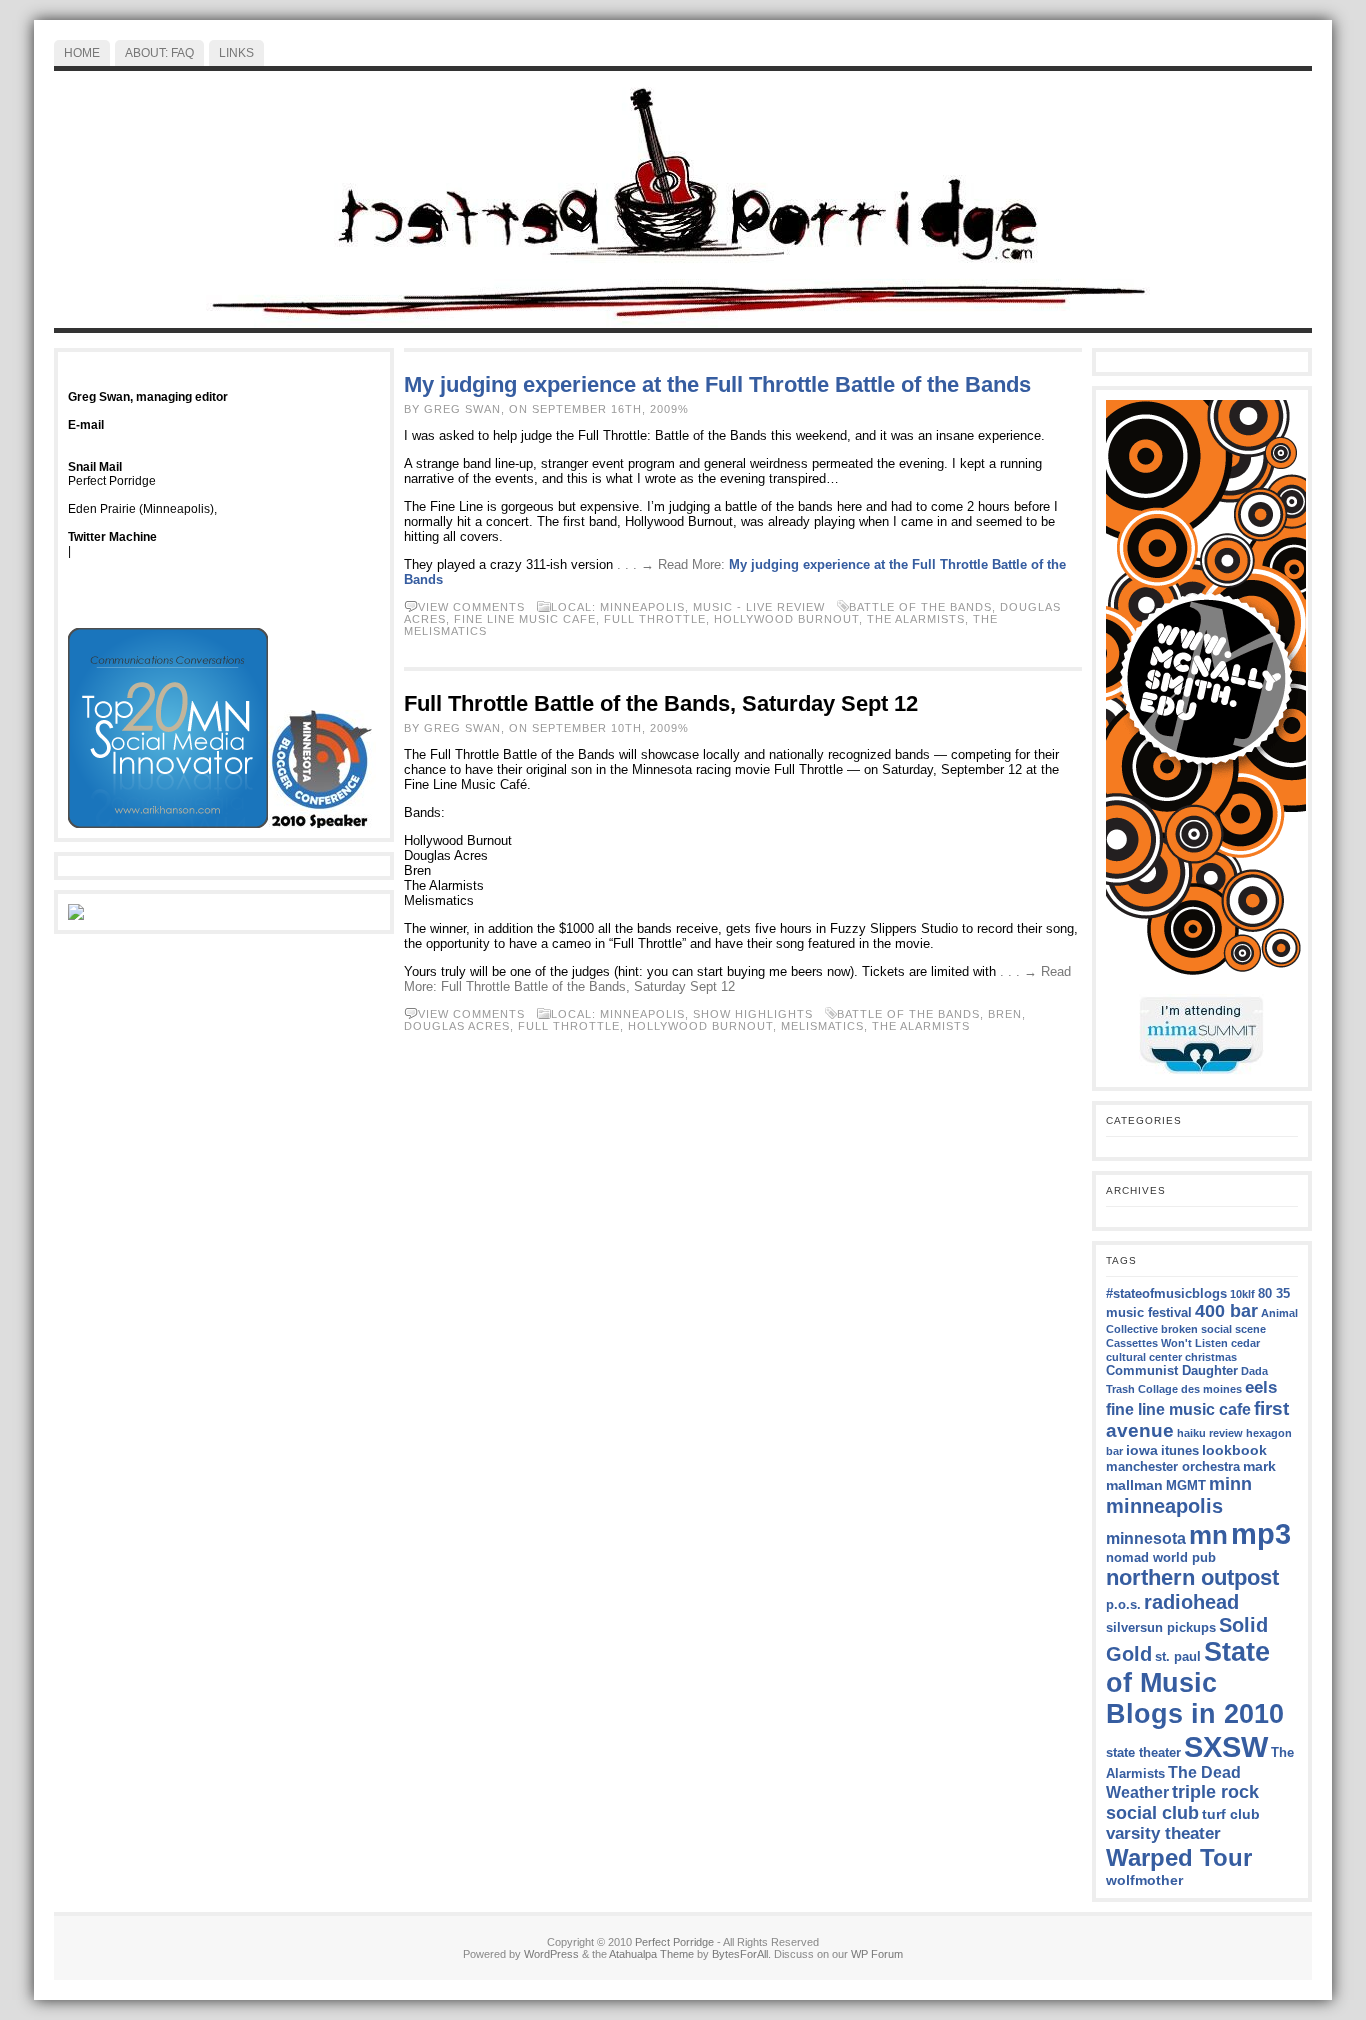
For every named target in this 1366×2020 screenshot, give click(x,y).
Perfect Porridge (674, 1942)
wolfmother (1144, 1880)
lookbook (1234, 1450)
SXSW (1226, 1746)
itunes (1180, 1451)
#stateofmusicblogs (1166, 1294)
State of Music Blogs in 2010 (1195, 1683)
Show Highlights (753, 1014)
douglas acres (457, 1026)
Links (236, 53)
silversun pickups (1161, 1628)
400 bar (1226, 1311)
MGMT (1186, 1486)
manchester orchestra (1173, 1467)
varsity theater (1163, 1833)
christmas (1211, 1357)
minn (1230, 1484)
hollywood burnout (786, 619)
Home (82, 53)
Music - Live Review (759, 607)
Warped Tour (1179, 1857)
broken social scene (1213, 1329)
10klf (1242, 1294)
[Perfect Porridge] (683, 199)
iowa (1142, 1450)
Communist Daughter (1172, 1371)
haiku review (1210, 1433)
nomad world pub (1161, 1558)
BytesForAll (740, 1954)
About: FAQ (159, 53)
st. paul (1178, 1657)
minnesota (1146, 1538)
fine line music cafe (525, 619)
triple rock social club (1182, 1802)
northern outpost (1192, 1577)
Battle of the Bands (920, 607)
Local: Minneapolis (618, 607)
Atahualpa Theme (651, 1954)
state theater (1143, 1753)
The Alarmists (916, 619)
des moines (1211, 1389)
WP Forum (877, 1954)
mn (1208, 1535)
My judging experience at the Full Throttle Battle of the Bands (717, 384)
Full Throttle (655, 619)
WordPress (551, 1954)
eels (1261, 1387)
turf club (1231, 1814)
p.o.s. (1123, 1605)
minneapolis (1164, 1506)
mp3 (1261, 1534)
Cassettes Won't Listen (1167, 1343)
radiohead (1191, 1602)
